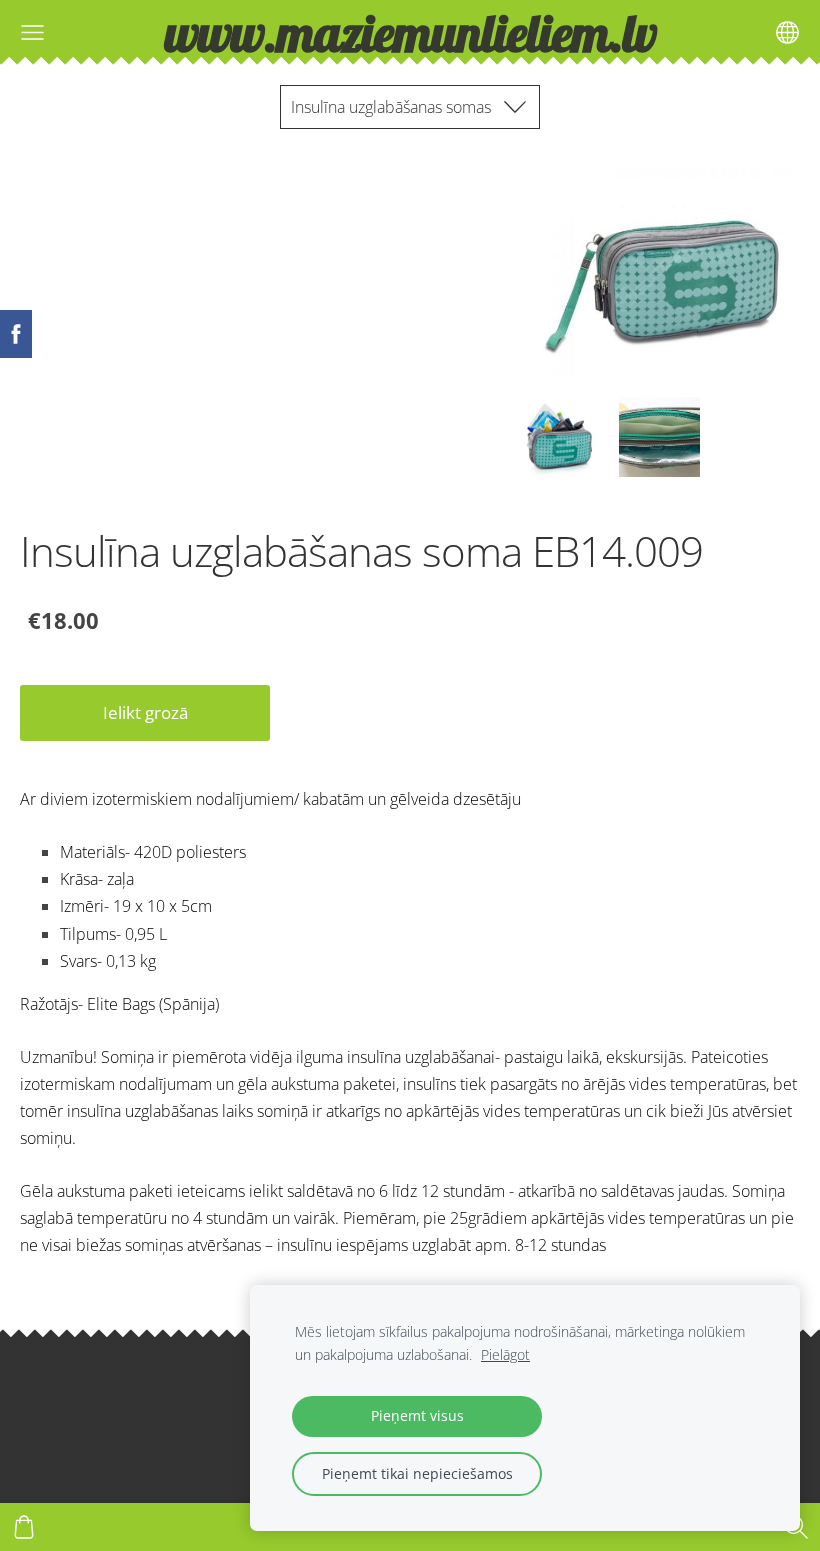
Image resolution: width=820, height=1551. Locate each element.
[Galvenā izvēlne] (32, 32)
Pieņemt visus (417, 1415)
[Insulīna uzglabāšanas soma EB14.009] (559, 437)
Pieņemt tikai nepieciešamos (417, 1473)
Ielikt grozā (145, 712)
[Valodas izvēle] (787, 32)
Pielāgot (505, 1354)
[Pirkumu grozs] (24, 1527)
